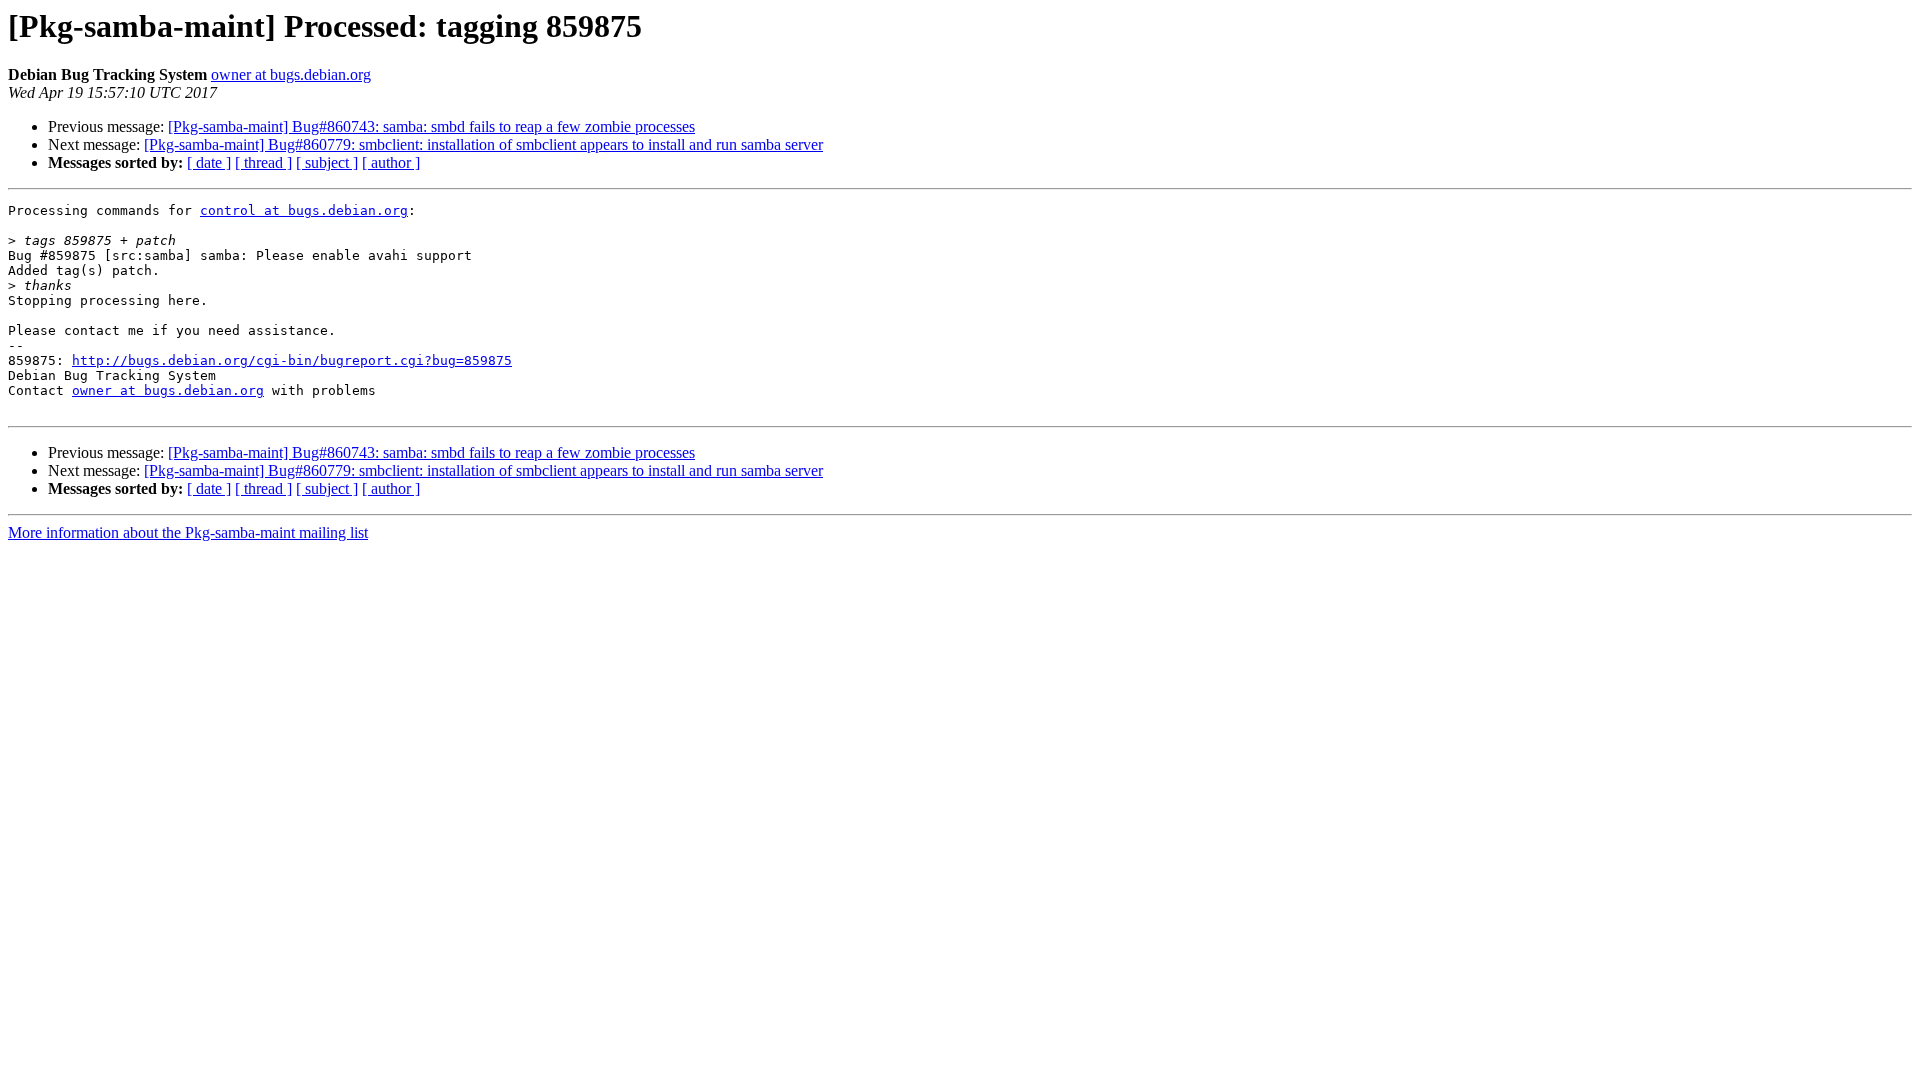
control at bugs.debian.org (304, 210)
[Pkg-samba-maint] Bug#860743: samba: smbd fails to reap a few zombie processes (431, 126)
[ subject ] (327, 162)
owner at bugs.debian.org (291, 74)
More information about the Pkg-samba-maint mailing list (188, 532)
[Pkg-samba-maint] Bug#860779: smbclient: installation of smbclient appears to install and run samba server (483, 144)
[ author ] (391, 162)
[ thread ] (263, 162)
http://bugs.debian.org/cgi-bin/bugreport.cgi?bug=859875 (292, 360)
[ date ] (209, 162)
